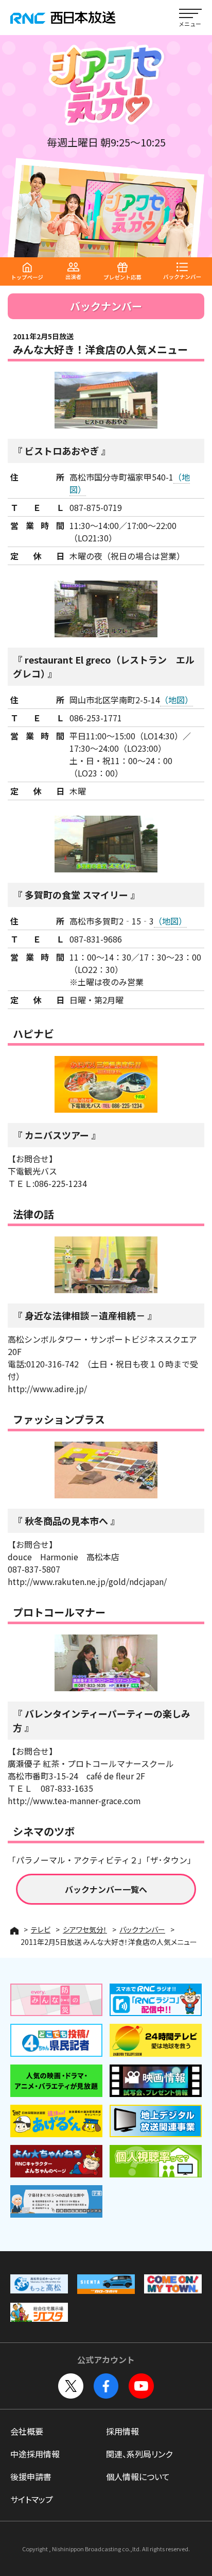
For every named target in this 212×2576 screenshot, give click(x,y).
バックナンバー (142, 1929)
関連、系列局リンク (139, 2454)
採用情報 (122, 2431)
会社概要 (27, 2431)
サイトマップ (32, 2499)
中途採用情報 (35, 2454)
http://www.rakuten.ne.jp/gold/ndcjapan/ (87, 1581)
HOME (14, 1931)
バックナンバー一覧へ (106, 1889)
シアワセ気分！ (85, 1929)
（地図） (176, 700)
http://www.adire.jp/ (47, 1389)
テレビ (41, 1929)
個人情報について (138, 2476)
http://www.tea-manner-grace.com (74, 1801)
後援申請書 (31, 2476)
